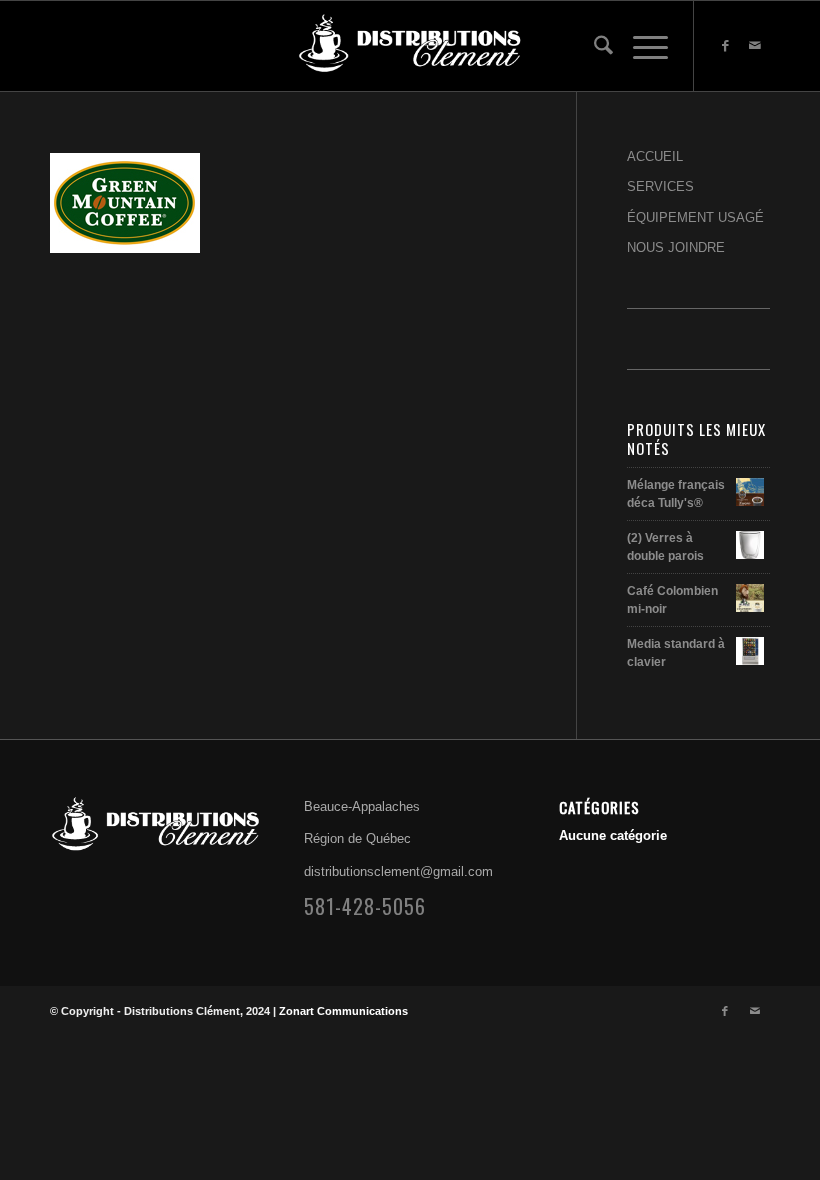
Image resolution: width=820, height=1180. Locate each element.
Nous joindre (676, 247)
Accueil (655, 156)
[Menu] (640, 46)
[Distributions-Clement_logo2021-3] (410, 46)
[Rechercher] (593, 46)
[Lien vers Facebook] (725, 46)
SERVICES (660, 186)
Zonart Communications (343, 1011)
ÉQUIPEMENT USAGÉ (695, 217)
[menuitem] (593, 46)
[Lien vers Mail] (755, 46)
